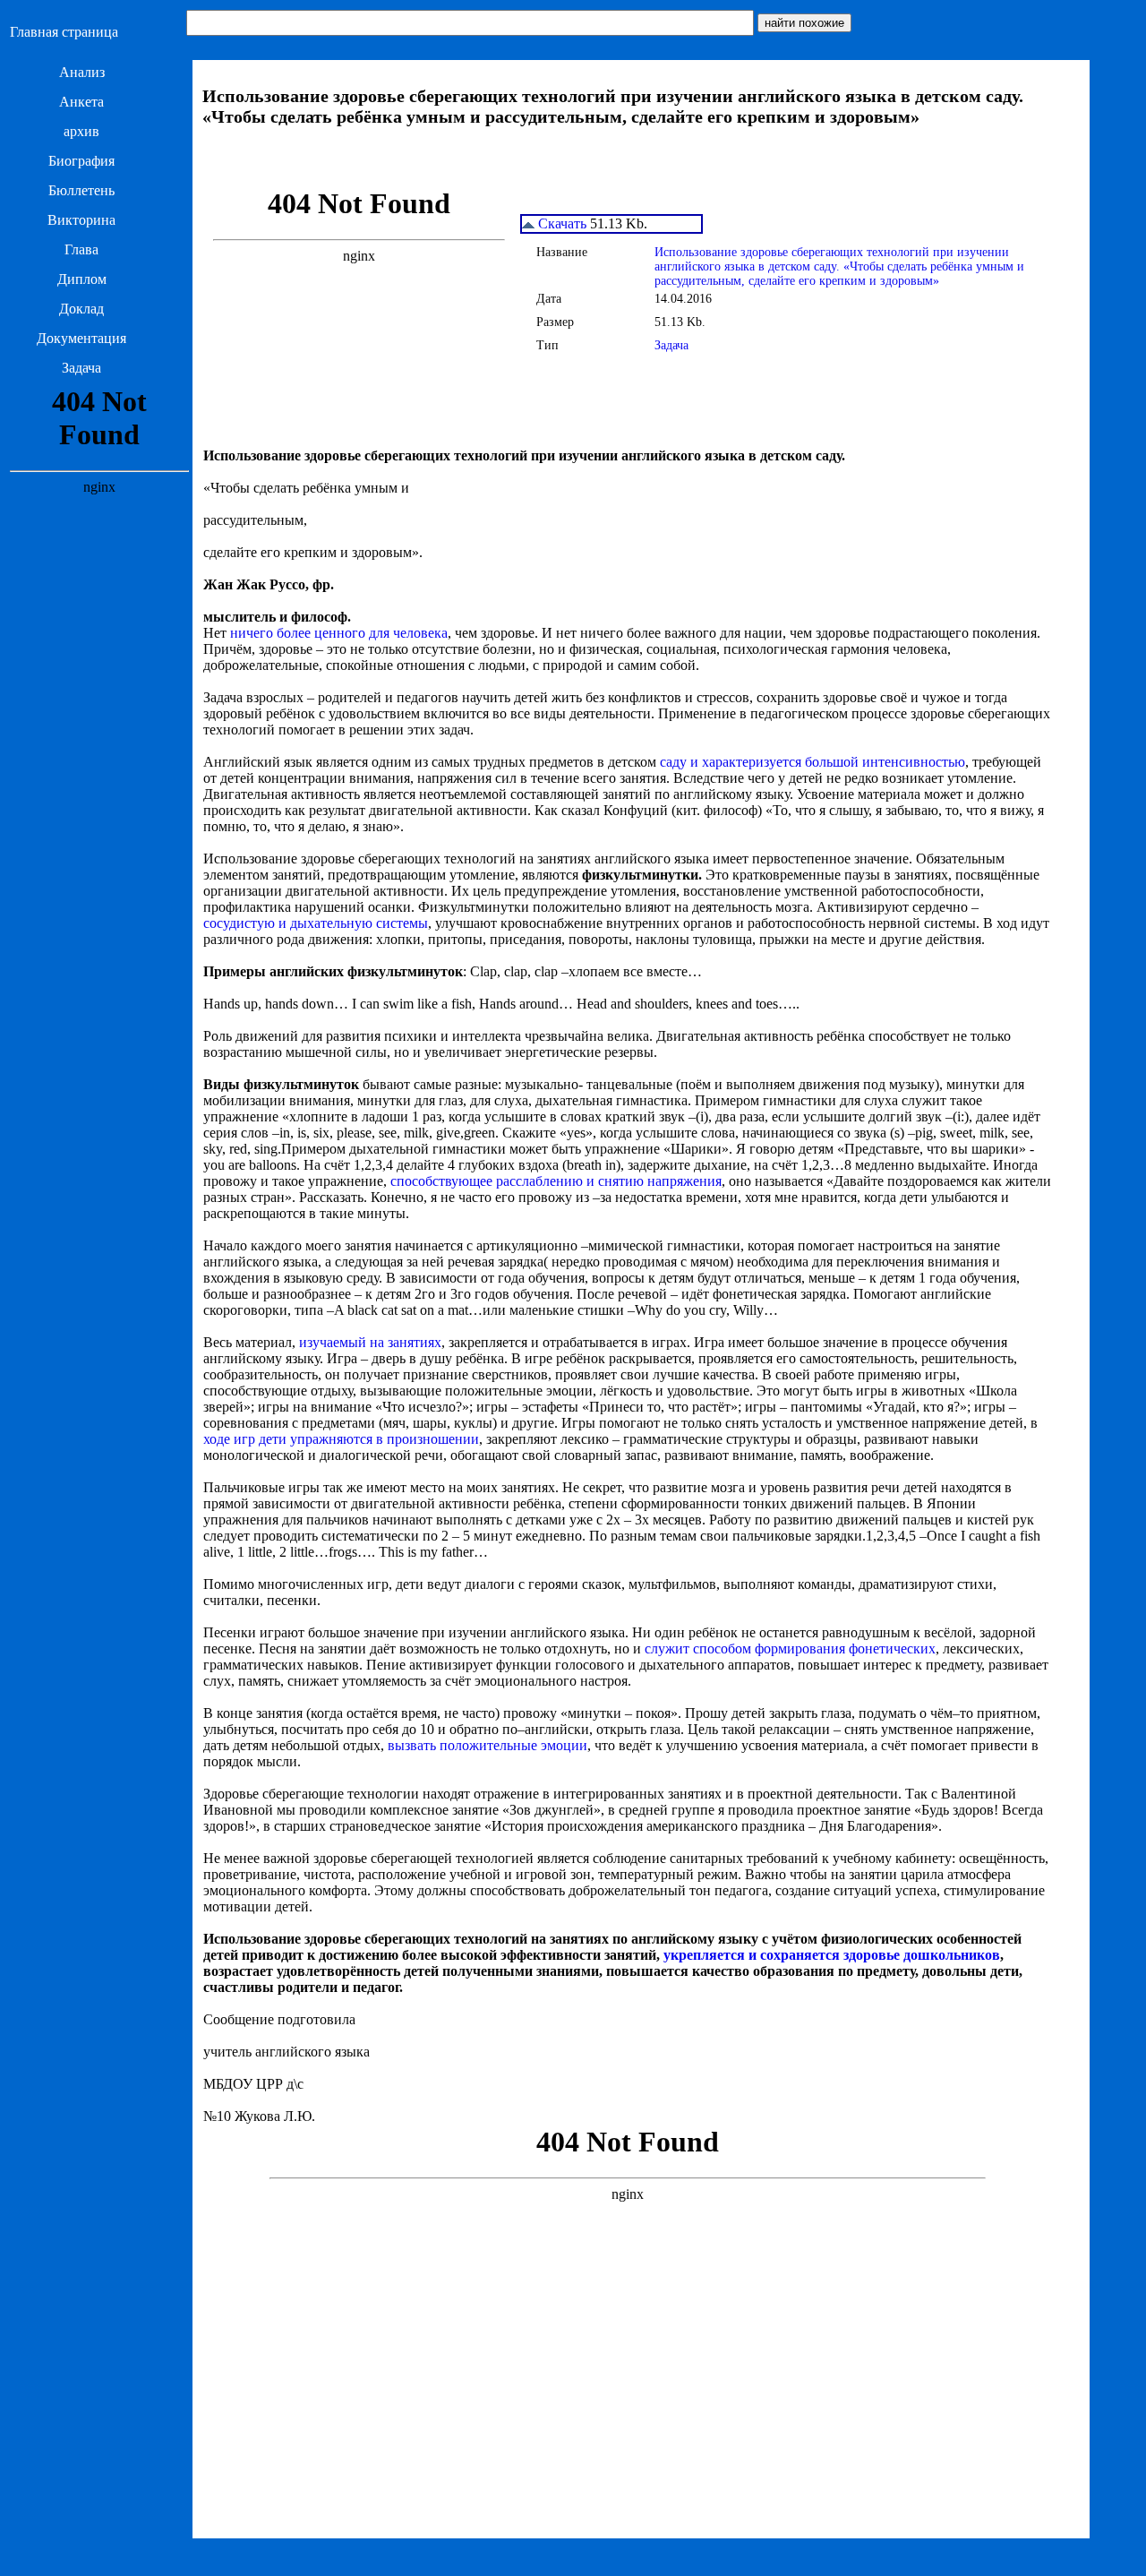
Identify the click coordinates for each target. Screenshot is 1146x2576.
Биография (81, 161)
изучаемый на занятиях (370, 1342)
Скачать (560, 223)
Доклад (81, 309)
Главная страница (64, 32)
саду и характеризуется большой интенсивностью (812, 762)
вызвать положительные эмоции (487, 1745)
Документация (81, 338)
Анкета (81, 102)
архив (81, 131)
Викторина (81, 220)
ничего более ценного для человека (339, 633)
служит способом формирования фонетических (790, 1649)
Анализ (82, 72)
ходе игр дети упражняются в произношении (341, 1439)
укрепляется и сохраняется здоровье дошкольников (832, 1955)
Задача (81, 368)
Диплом (82, 279)
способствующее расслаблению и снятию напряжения (556, 1181)
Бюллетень (81, 190)
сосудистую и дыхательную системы (316, 923)
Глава (81, 249)
